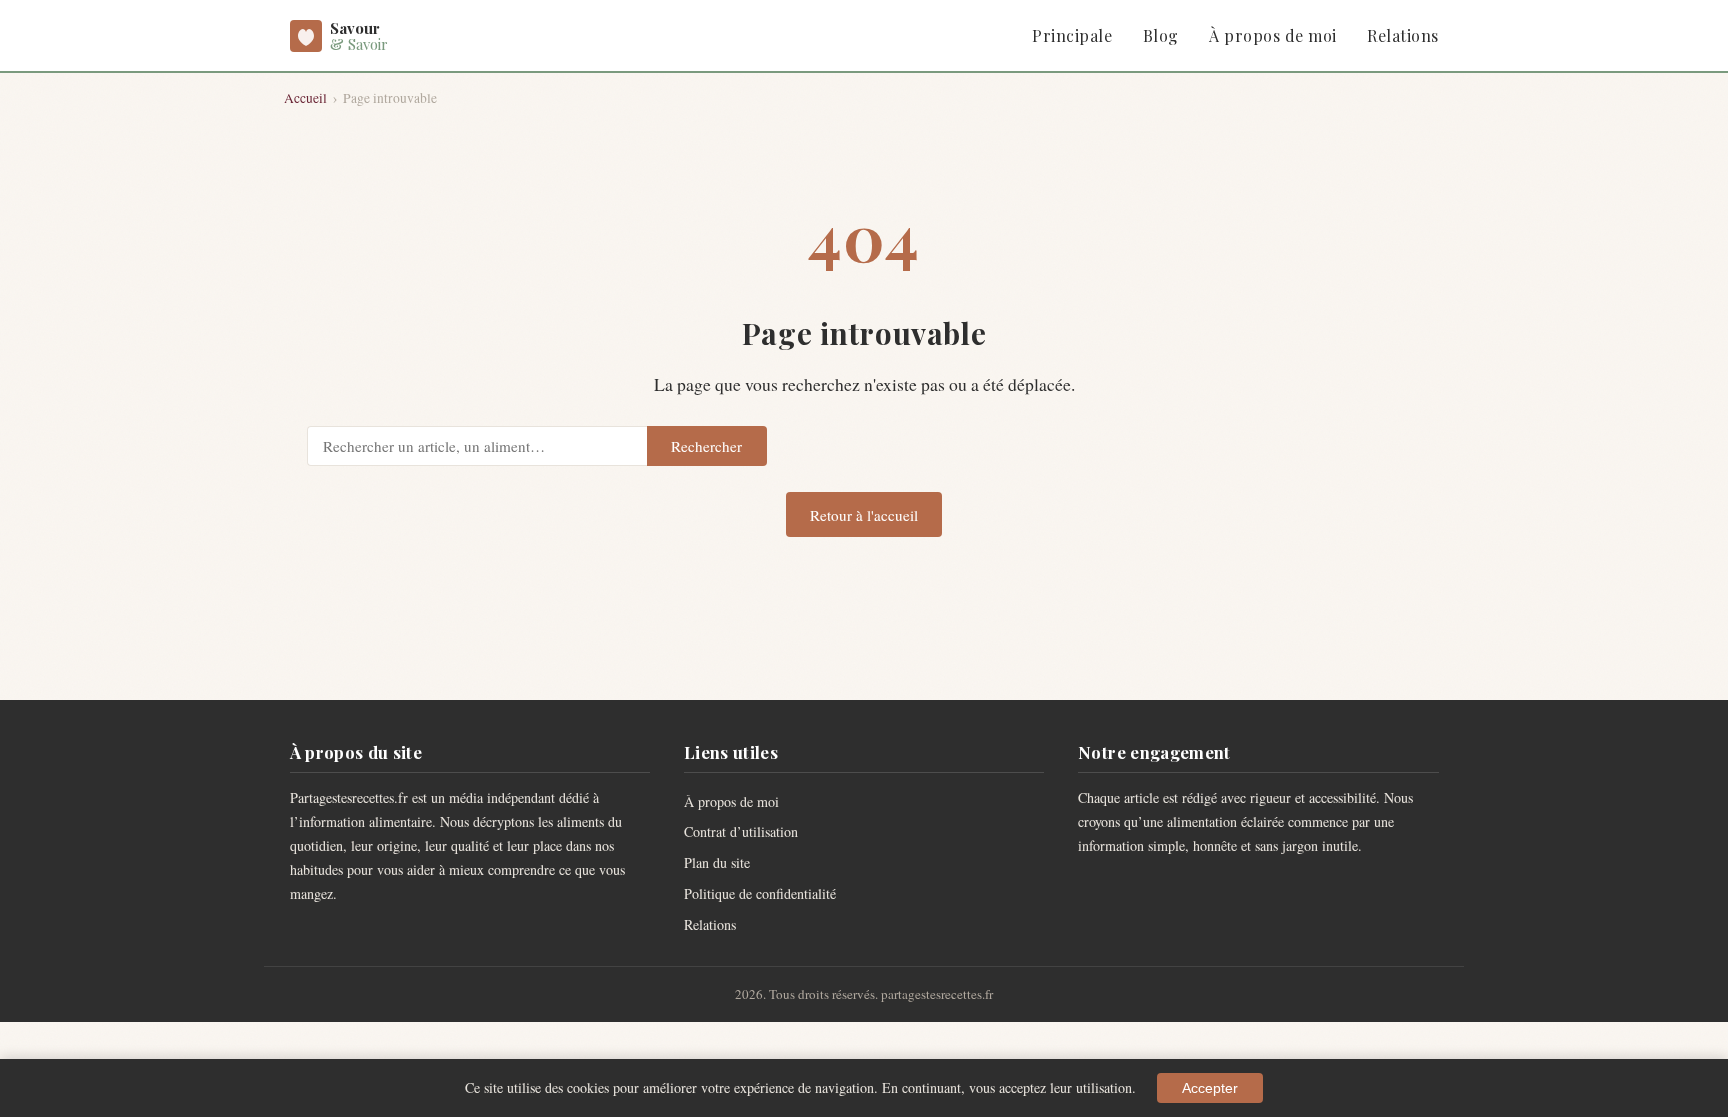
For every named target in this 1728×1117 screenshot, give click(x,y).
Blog (1161, 35)
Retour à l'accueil (864, 515)
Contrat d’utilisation (741, 831)
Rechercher (706, 446)
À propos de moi (1272, 35)
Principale (1072, 35)
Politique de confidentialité (760, 893)
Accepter (1210, 1088)
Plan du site (717, 862)
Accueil (305, 98)
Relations (1402, 35)
